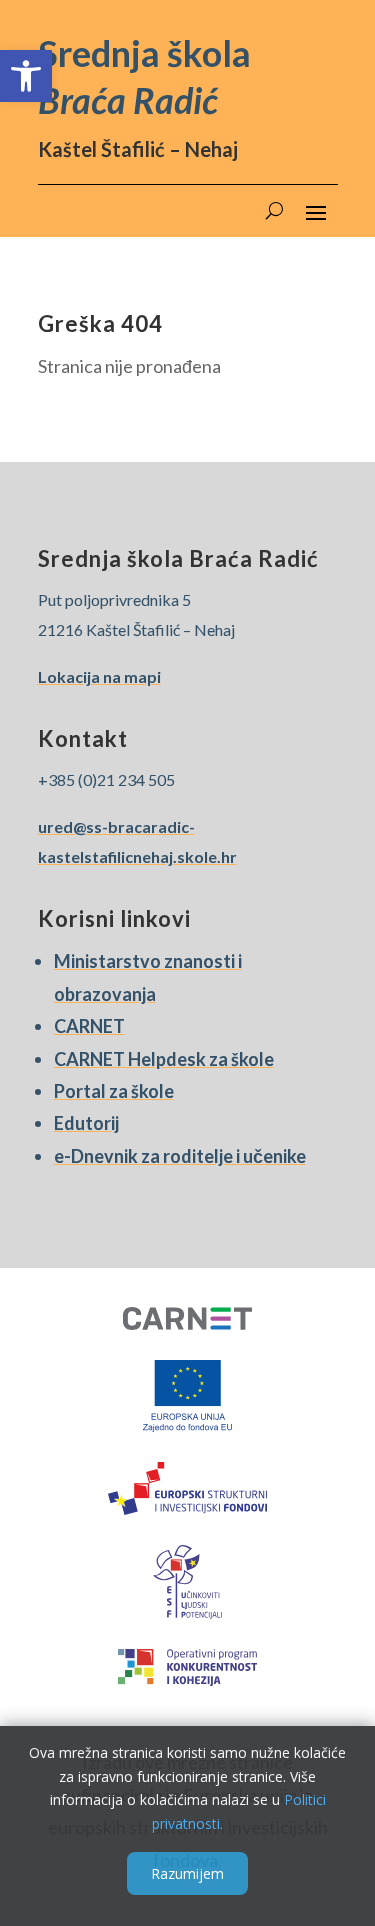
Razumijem (187, 1873)
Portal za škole (114, 1091)
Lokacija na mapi (99, 676)
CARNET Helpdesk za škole (164, 1059)
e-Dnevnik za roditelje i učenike (180, 1156)
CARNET (89, 1026)
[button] (26, 76)
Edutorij (86, 1123)
